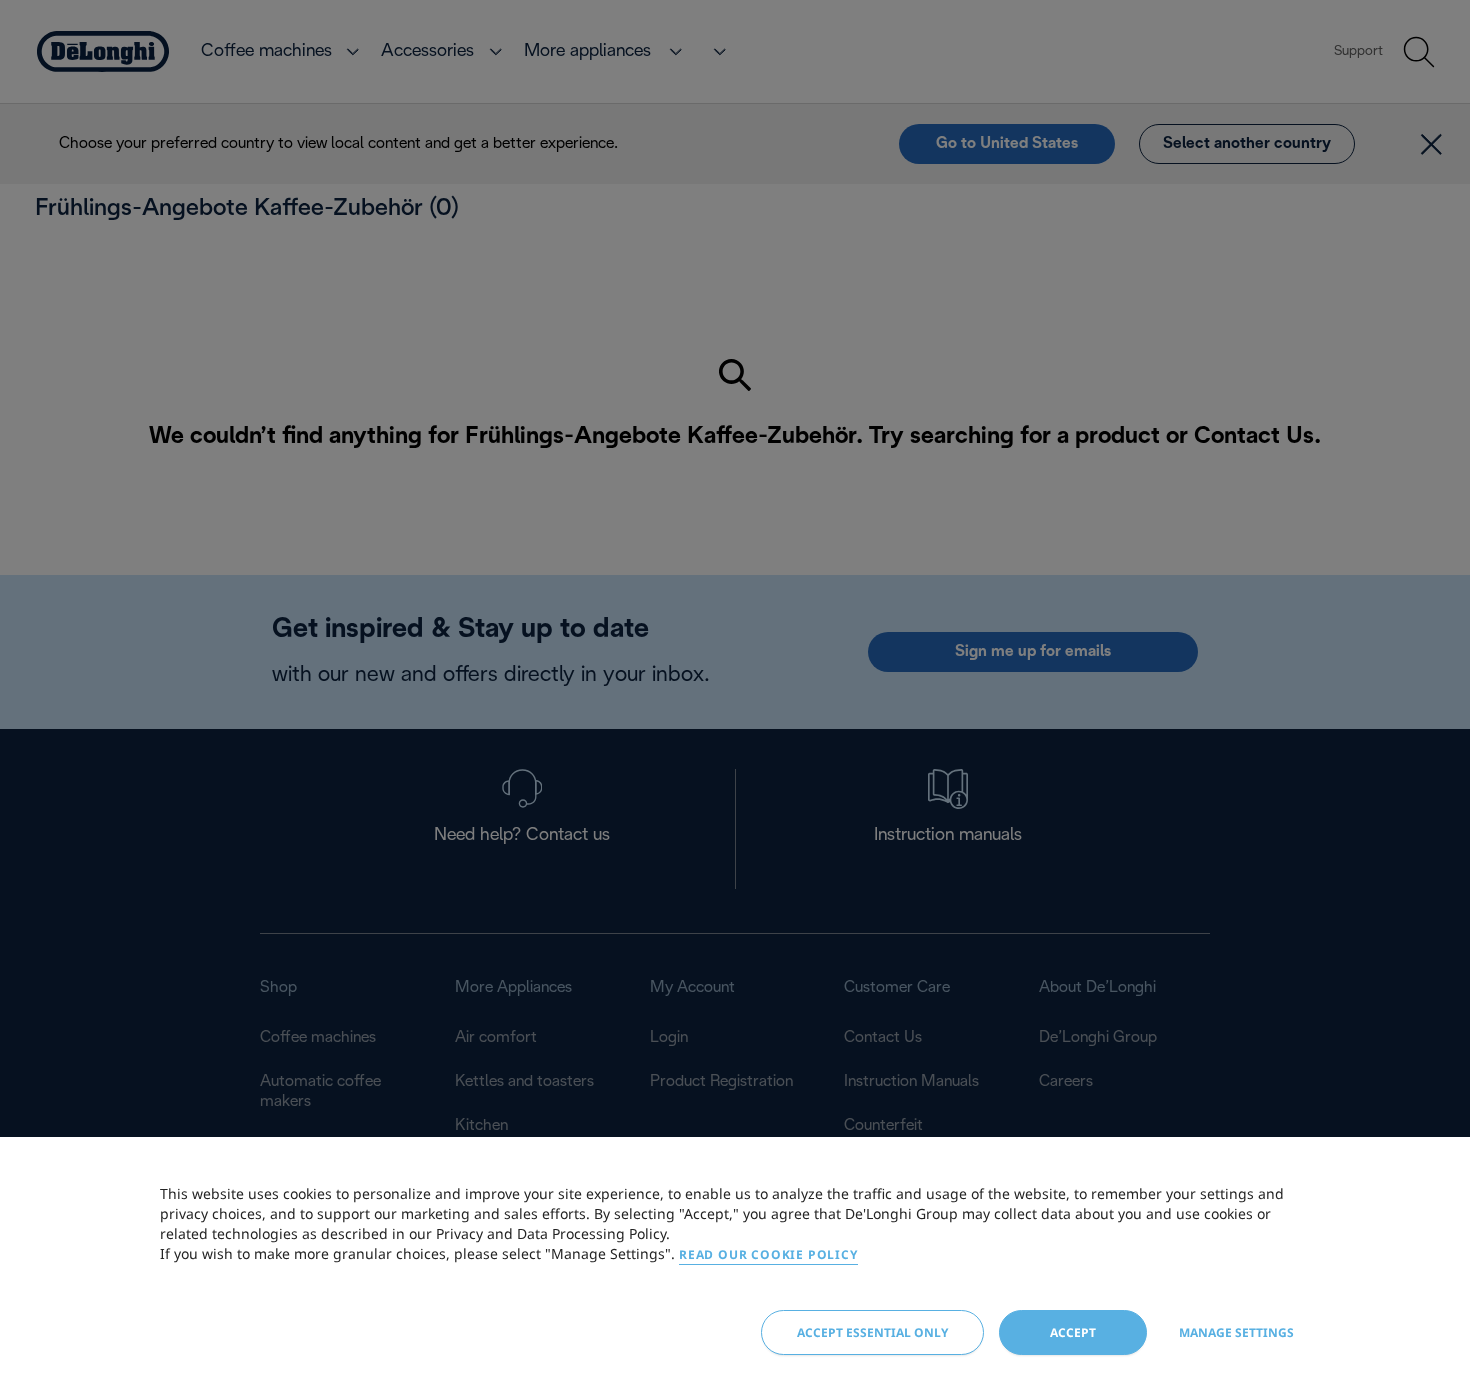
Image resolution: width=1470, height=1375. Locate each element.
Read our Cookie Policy (768, 1254)
